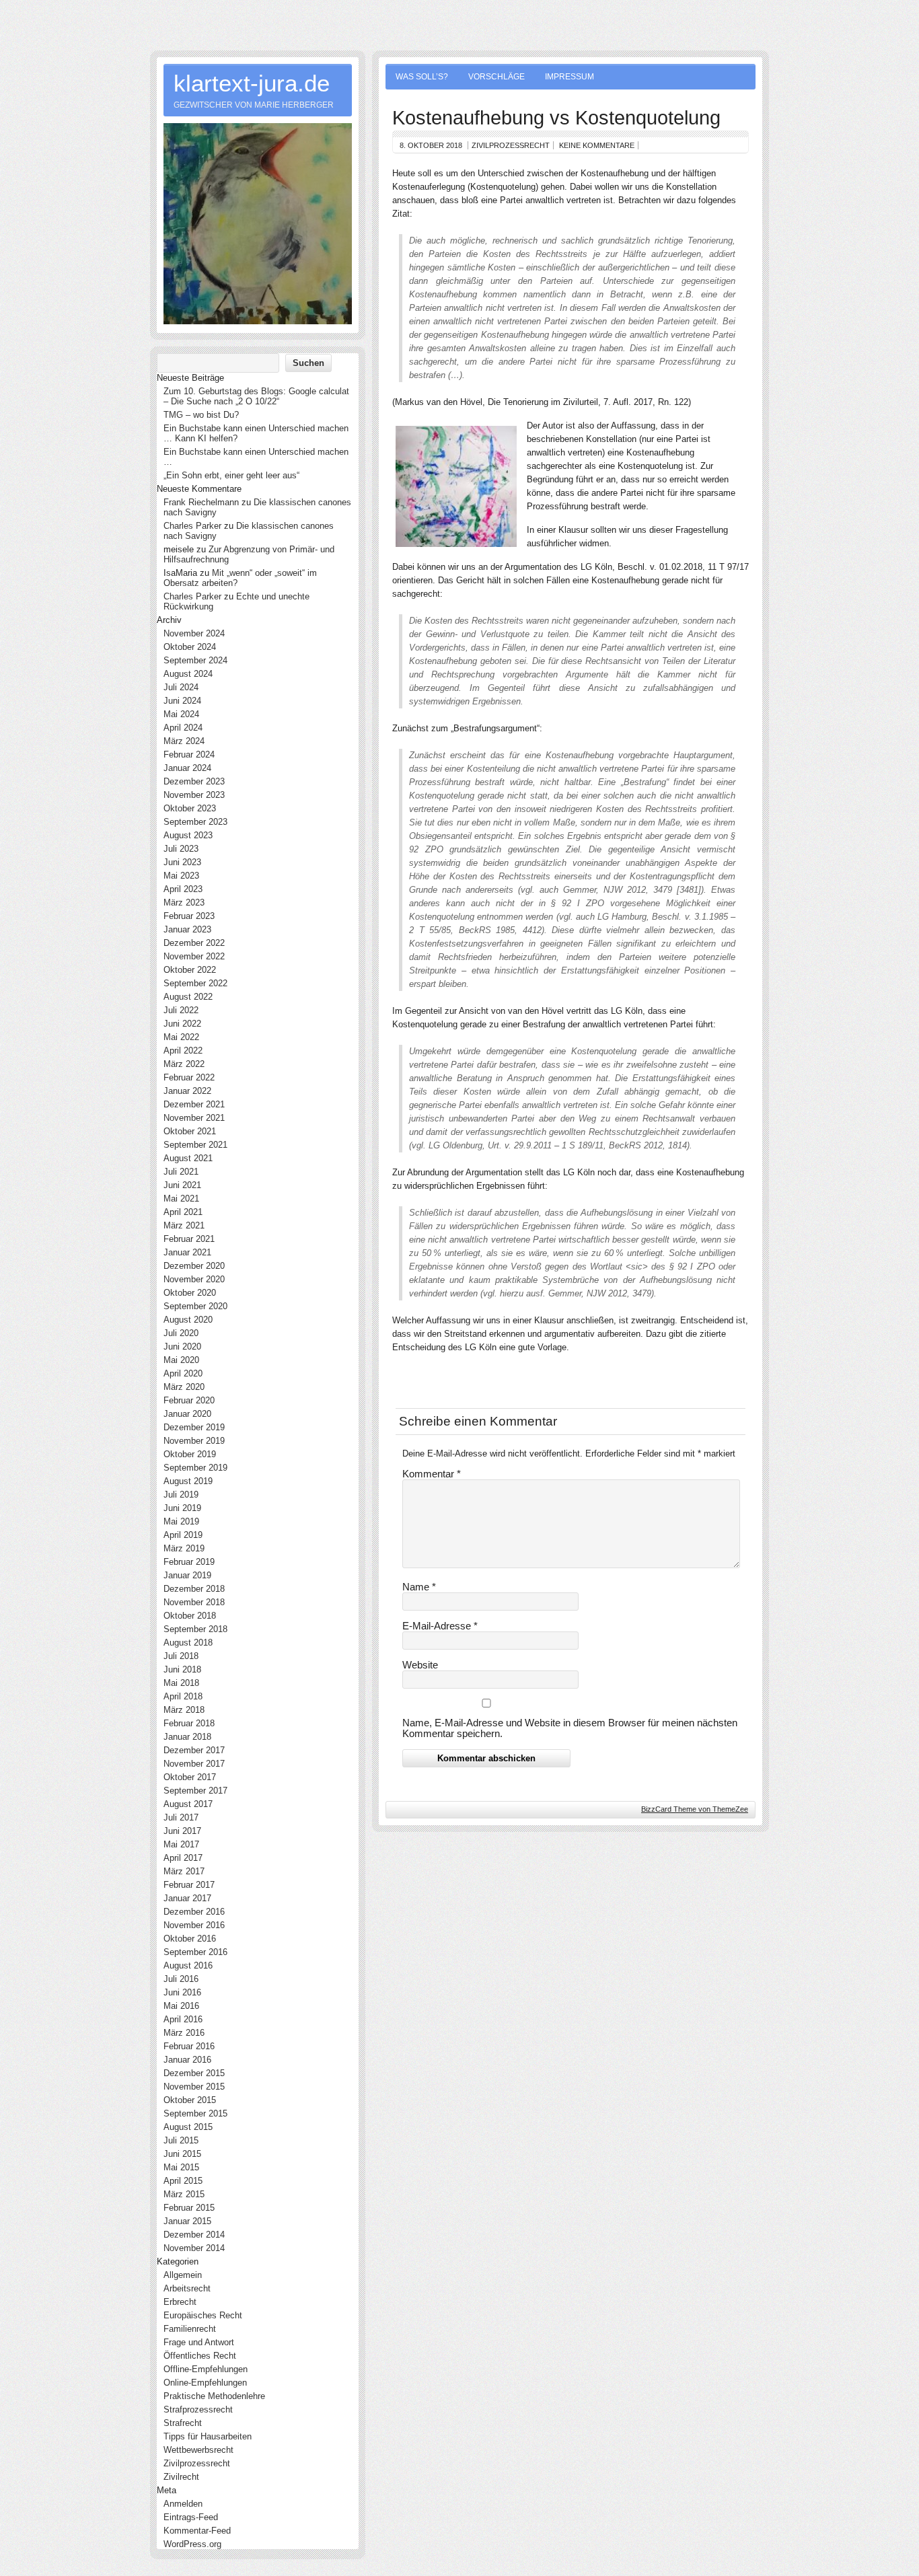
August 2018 (188, 1643)
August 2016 (188, 1965)
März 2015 (184, 2194)
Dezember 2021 (194, 1104)
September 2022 (195, 983)
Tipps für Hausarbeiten (208, 2436)
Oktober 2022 (190, 970)
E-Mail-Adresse (440, 1626)
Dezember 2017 (194, 1750)
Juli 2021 (181, 1172)
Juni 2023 (182, 862)
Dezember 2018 (194, 1589)
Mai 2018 (181, 1683)
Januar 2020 (187, 1414)
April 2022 (183, 1051)
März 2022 (184, 1064)
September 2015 (195, 2113)
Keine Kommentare (597, 145)
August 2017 (188, 1804)
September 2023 (195, 822)
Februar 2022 (189, 1077)
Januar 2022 (187, 1091)
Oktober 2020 (190, 1293)
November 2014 (194, 2248)
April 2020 (183, 1373)
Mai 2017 (181, 1844)
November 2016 (194, 1925)
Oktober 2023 (190, 808)
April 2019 (183, 1535)
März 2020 (184, 1387)
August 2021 (188, 1158)
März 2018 (184, 1710)
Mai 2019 (181, 1521)
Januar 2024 (187, 768)
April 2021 (183, 1212)
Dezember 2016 (194, 1912)
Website (420, 1665)
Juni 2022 (182, 1024)
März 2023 (184, 903)
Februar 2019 (189, 1562)
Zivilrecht (181, 2477)
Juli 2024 (181, 687)
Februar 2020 (189, 1400)
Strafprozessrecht (198, 2409)
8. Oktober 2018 (431, 145)
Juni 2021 (182, 1185)
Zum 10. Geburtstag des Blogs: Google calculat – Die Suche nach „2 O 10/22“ (256, 396)
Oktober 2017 (190, 1777)
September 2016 (195, 1952)
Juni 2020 (182, 1347)
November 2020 (194, 1279)
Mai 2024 (181, 714)
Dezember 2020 (194, 1266)
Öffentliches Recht (200, 2356)
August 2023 (188, 835)
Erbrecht (180, 2302)
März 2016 (184, 2033)
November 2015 (194, 2087)
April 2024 (183, 728)
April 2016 (183, 2019)
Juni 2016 (182, 1992)
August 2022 (188, 997)
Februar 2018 (189, 1723)
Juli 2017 (181, 1817)
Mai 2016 (181, 2006)
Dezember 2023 (194, 781)
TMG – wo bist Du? (201, 415)
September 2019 (195, 1468)
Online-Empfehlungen (205, 2383)
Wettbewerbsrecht (198, 2450)
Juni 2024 (182, 701)
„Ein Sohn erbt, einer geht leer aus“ (231, 475)
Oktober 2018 (190, 1616)
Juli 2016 (181, 1979)
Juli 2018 (181, 1656)
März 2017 (184, 1871)
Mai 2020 (181, 1360)
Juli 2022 (181, 1010)
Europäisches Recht (203, 2315)
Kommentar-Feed (197, 2531)
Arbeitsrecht (187, 2288)
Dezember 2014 (194, 2235)
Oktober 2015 (190, 2100)
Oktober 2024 (190, 647)
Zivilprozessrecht (511, 145)
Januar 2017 (187, 1898)
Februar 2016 (189, 2046)
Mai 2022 (181, 1037)
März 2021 (184, 1225)
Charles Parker (192, 526)
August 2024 (188, 674)
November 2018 (194, 1602)
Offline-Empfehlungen (206, 2369)
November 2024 (194, 633)
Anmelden (183, 2504)
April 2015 (183, 2181)
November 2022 (194, 956)
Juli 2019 (181, 1495)
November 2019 (194, 1441)
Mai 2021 (181, 1199)
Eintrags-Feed (191, 2517)
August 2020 (188, 1320)
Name (419, 1587)
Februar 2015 (189, 2208)
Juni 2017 (182, 1831)
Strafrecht (183, 2423)
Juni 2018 (182, 1669)
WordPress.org (192, 2544)
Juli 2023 (181, 849)
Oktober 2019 (190, 1454)
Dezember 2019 (194, 1427)
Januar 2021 (187, 1252)
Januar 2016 (187, 2060)
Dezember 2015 (194, 2073)
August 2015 (188, 2127)
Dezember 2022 (194, 943)
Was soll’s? (422, 77)
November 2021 (194, 1118)
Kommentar (432, 1474)
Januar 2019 (187, 1575)
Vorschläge (497, 77)
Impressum (569, 77)
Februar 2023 (189, 916)
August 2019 (188, 1481)
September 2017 (195, 1791)
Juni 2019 (182, 1508)
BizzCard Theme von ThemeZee (695, 1809)
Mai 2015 (181, 2167)
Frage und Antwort (199, 2342)
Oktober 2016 (190, 1939)
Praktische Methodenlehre (214, 2396)
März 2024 (184, 741)
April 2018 (183, 1696)
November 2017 (194, 1764)
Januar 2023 (187, 929)
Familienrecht (190, 2329)
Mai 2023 (181, 876)
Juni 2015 (182, 2154)
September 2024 (195, 660)
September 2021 (195, 1145)
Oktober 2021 (190, 1131)
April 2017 (183, 1858)
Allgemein (183, 2275)
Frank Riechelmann (201, 502)
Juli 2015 (181, 2140)
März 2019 (184, 1548)
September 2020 (195, 1306)
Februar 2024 (189, 755)
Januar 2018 (187, 1737)
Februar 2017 (189, 1885)
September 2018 (195, 1629)
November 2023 (194, 795)
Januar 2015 (187, 2221)
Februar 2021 (189, 1239)
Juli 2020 (181, 1333)
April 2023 (183, 889)
